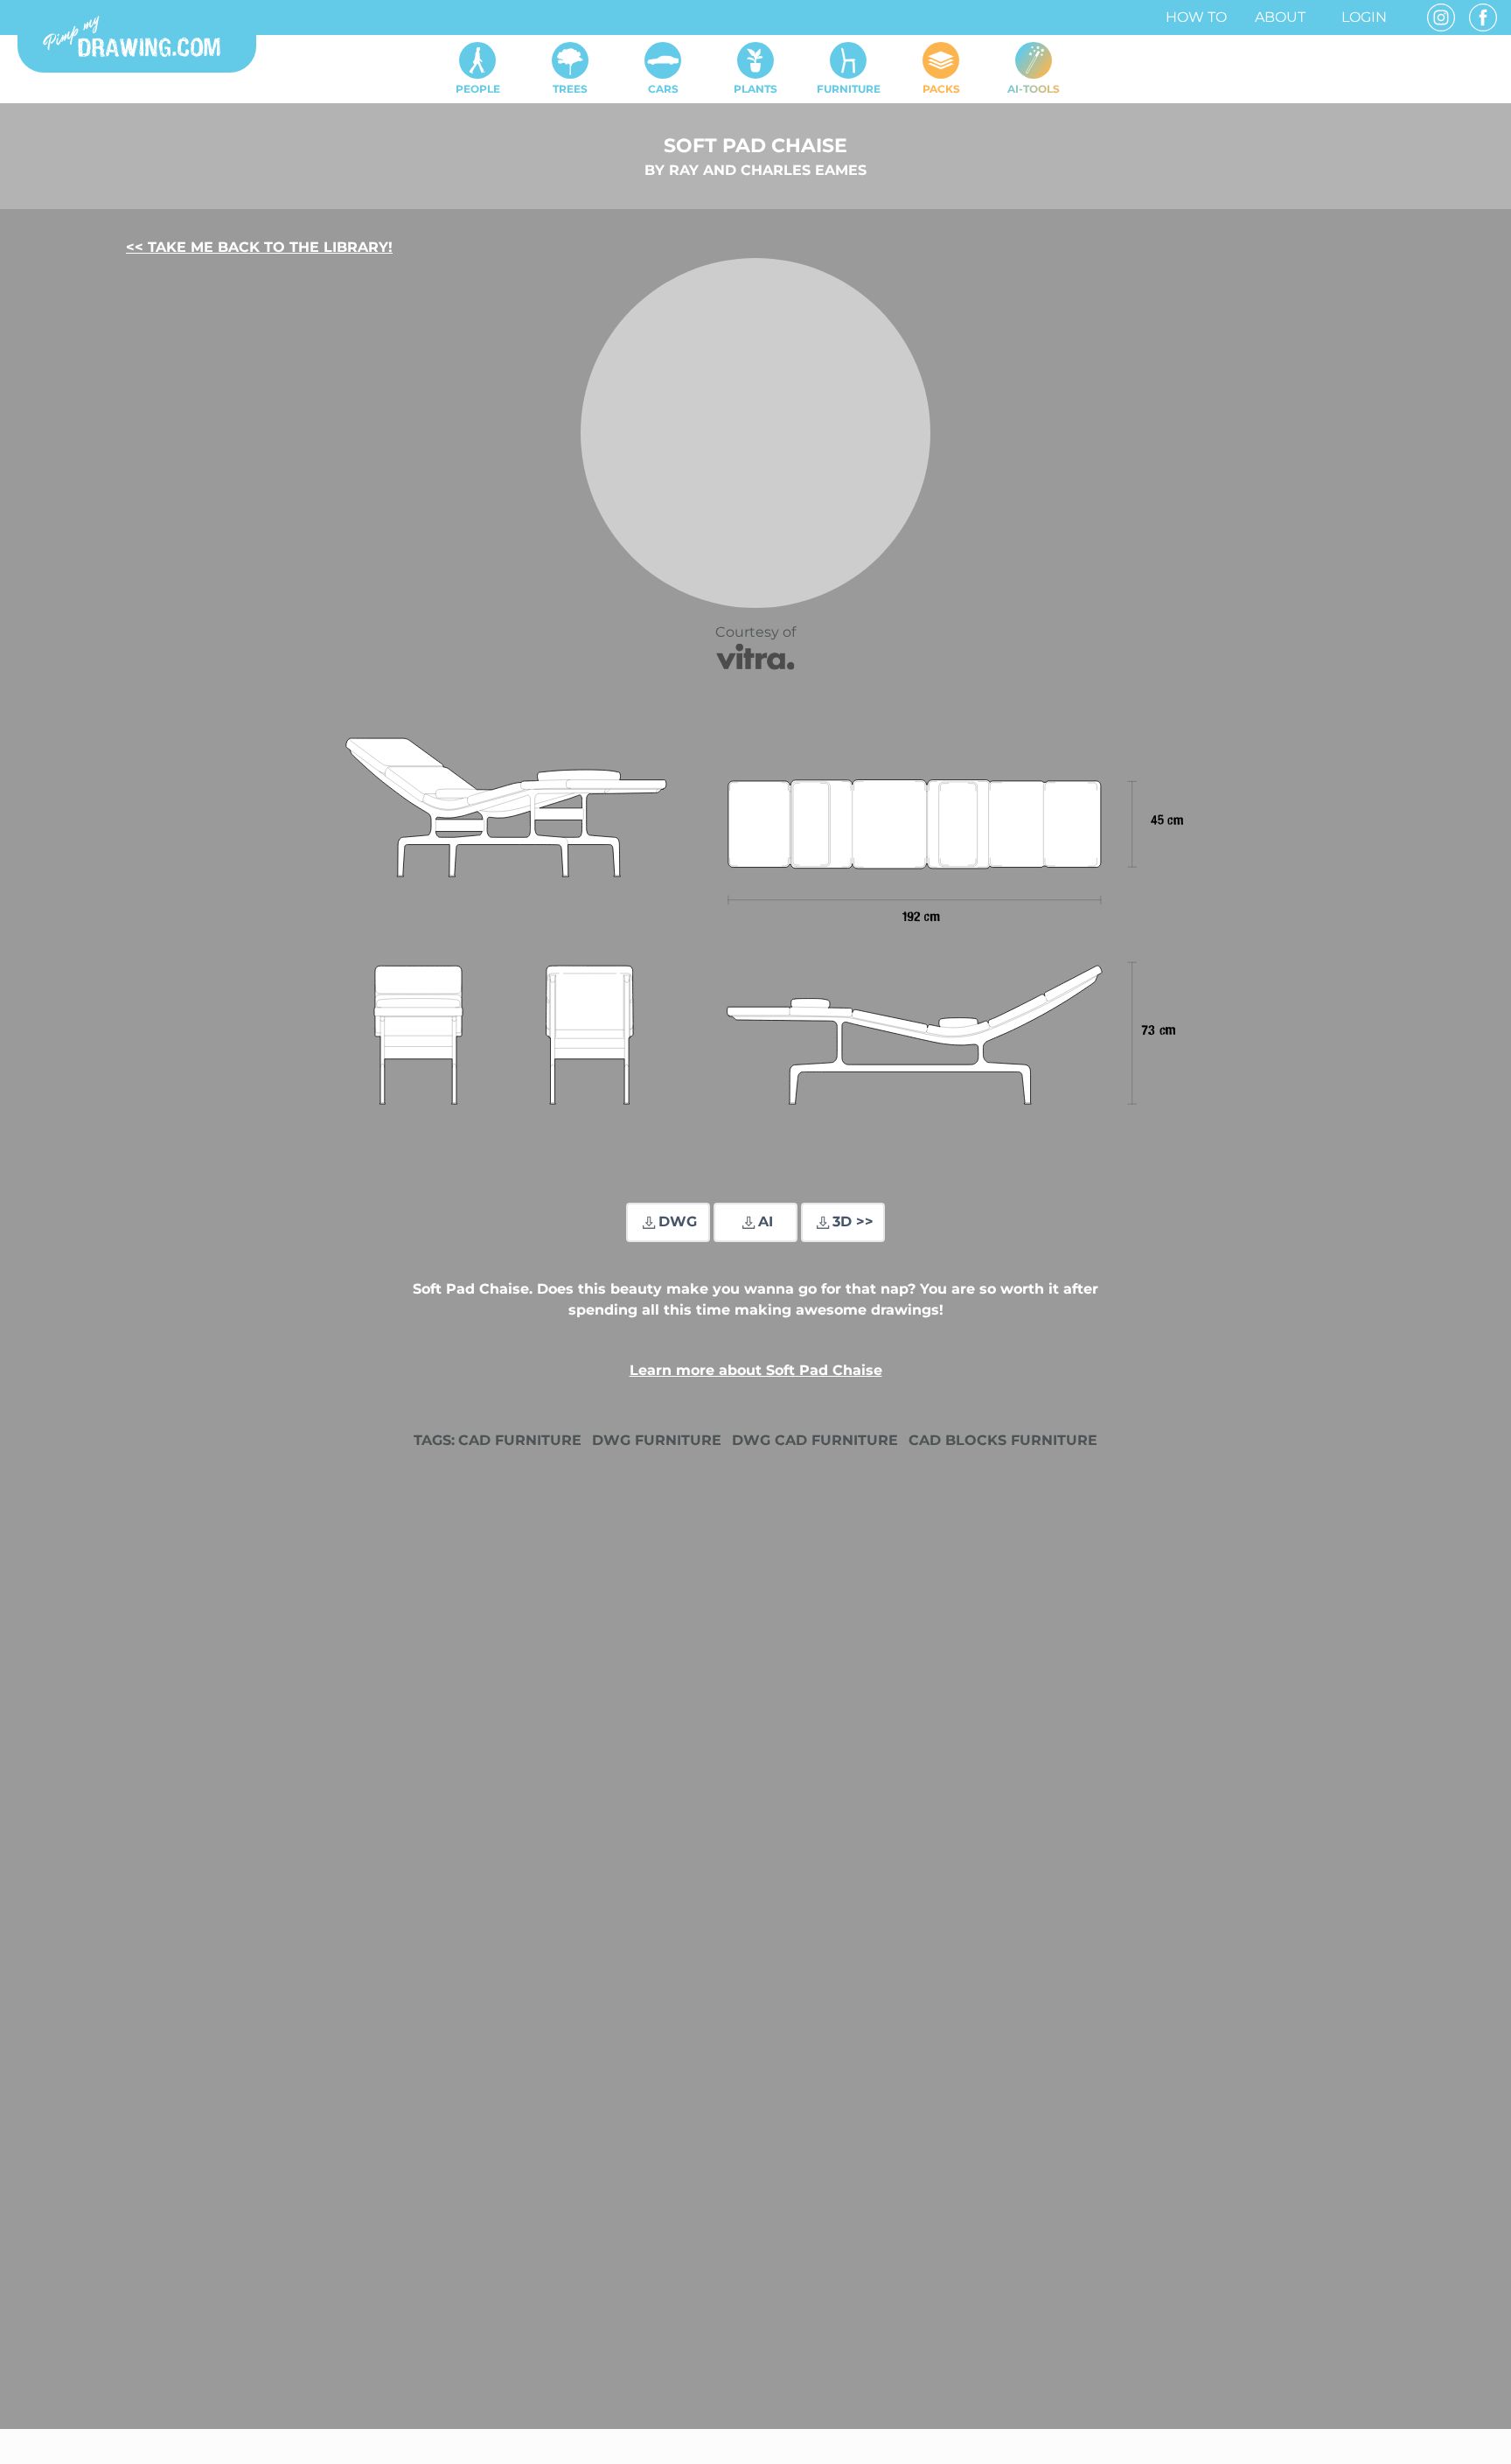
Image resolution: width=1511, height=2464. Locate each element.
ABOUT (1280, 17)
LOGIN (1364, 17)
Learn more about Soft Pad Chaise (756, 1370)
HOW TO (1196, 17)
